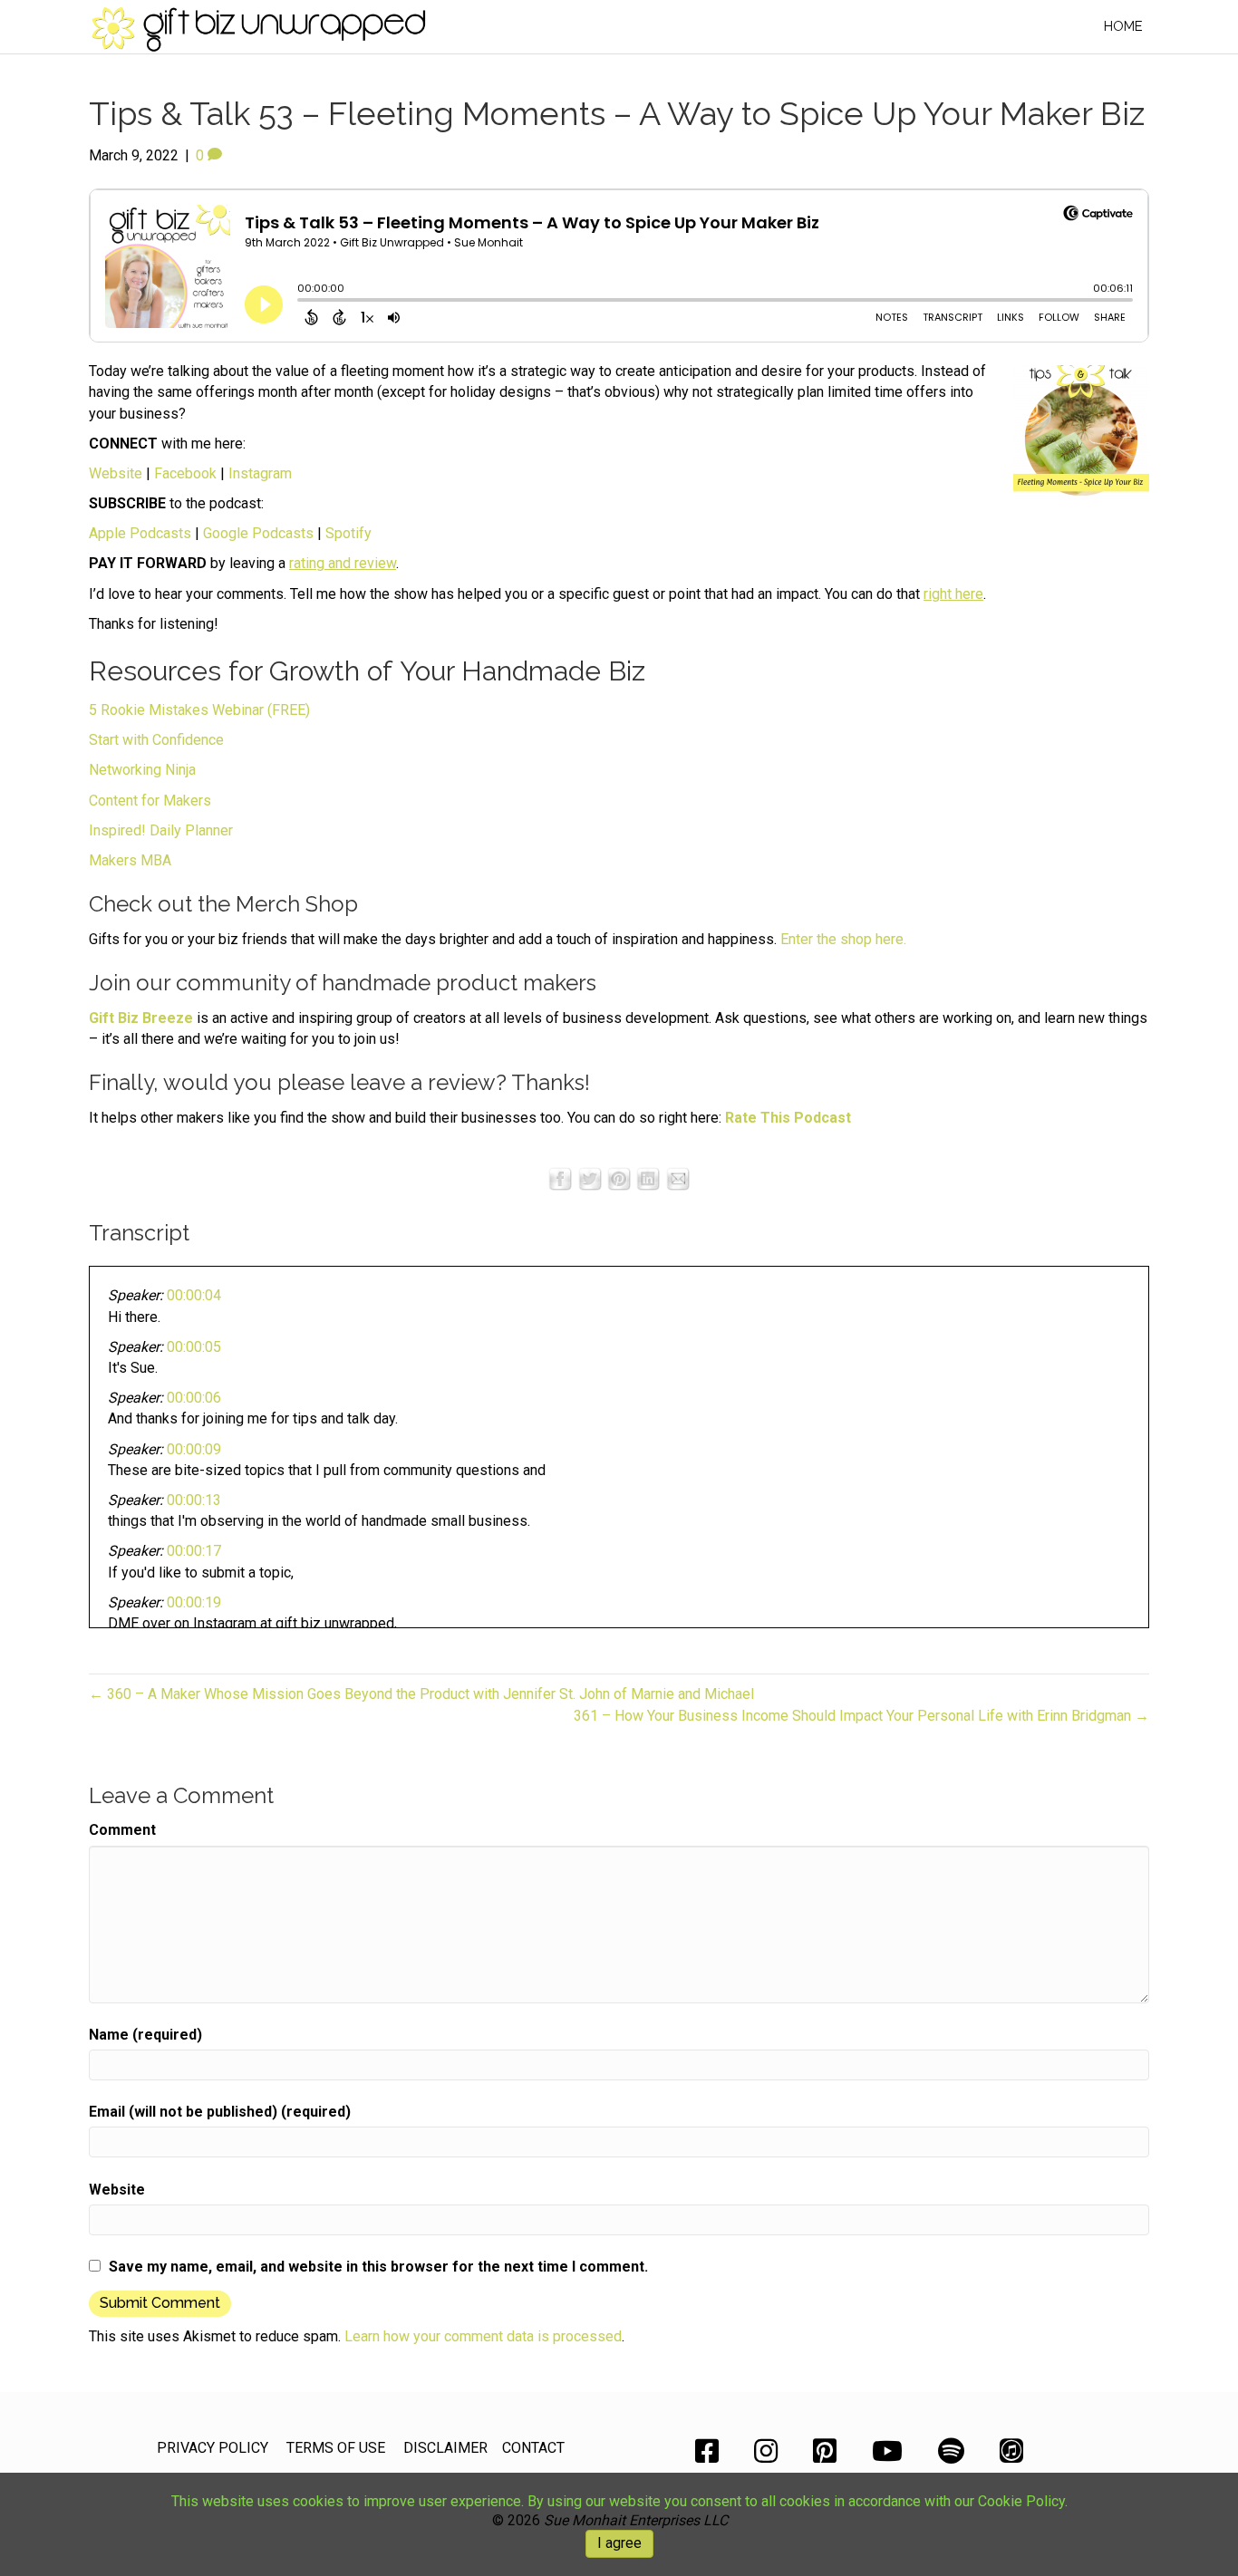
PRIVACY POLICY (213, 2448)
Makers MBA (130, 860)
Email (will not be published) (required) (220, 2112)
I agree (619, 2543)
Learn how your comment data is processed (483, 2336)
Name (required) (145, 2035)
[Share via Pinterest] (619, 1177)
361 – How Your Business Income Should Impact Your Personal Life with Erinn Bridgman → (861, 1716)
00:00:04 (194, 1295)
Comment (122, 1830)
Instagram (260, 473)
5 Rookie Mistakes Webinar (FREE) (199, 710)
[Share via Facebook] (560, 1177)
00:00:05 (194, 1347)
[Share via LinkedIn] (648, 1177)
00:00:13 (194, 1500)
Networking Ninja (142, 770)
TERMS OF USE (336, 2448)
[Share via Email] (678, 1177)
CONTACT (533, 2448)
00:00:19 (194, 1602)
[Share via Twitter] (590, 1177)
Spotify (348, 533)
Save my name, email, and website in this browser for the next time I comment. (378, 2267)
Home (1123, 26)
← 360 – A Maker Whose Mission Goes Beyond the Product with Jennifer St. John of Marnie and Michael (421, 1694)
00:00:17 (194, 1551)
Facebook (185, 473)
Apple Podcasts (140, 533)
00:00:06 (194, 1398)
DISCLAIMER (445, 2448)
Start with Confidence (156, 740)
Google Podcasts (258, 533)
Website (116, 473)
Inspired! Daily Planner (161, 830)
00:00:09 (194, 1449)
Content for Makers (150, 801)
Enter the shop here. (843, 939)
